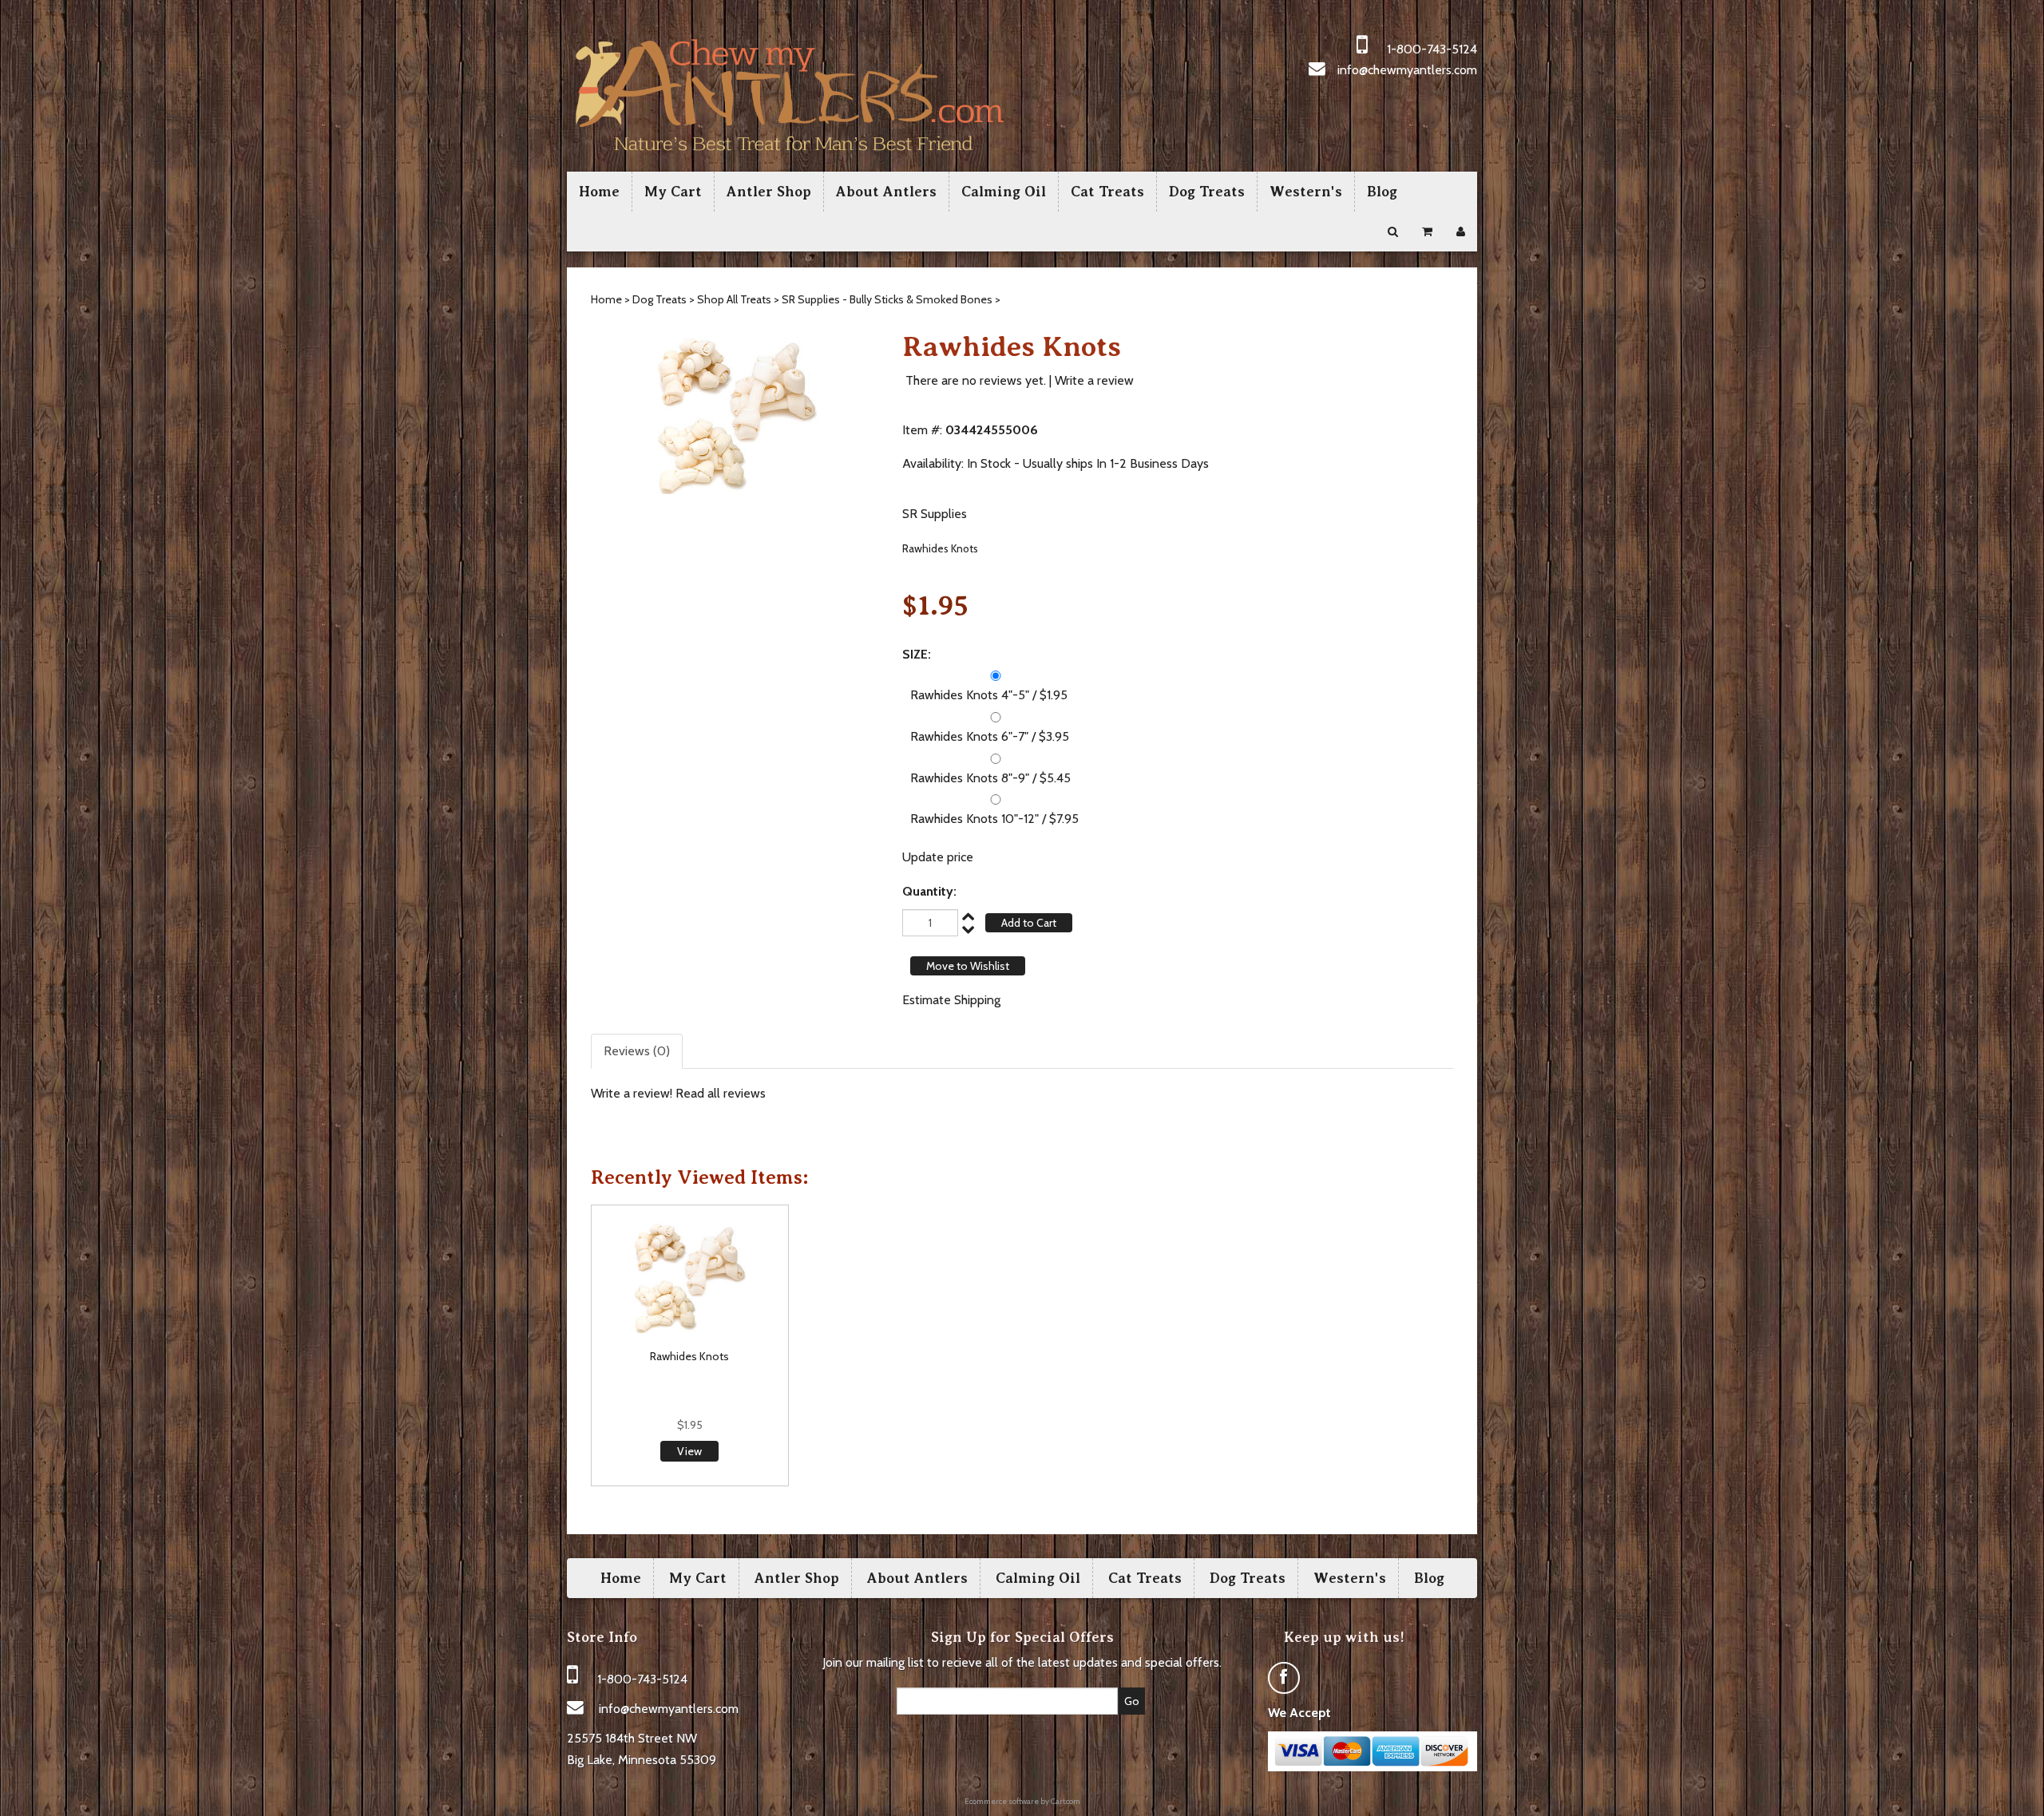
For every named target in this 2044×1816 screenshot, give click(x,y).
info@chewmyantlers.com (1407, 70)
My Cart (673, 192)
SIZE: (917, 654)
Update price (938, 857)
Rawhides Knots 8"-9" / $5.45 (990, 778)
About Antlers (886, 192)
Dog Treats (1207, 192)
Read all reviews (721, 1093)
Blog (1382, 192)
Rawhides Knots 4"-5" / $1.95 (989, 695)
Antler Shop (769, 192)
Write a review (1094, 380)
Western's (1306, 192)
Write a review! (632, 1093)
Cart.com (1066, 1801)
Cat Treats (1107, 192)
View (689, 1451)
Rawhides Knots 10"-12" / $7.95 (994, 819)
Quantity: (929, 891)
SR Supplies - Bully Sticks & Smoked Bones (887, 299)
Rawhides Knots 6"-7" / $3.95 (990, 736)
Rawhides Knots (689, 1356)
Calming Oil (1004, 192)
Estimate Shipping (951, 1000)
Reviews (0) (637, 1051)
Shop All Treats (734, 299)
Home (599, 192)
